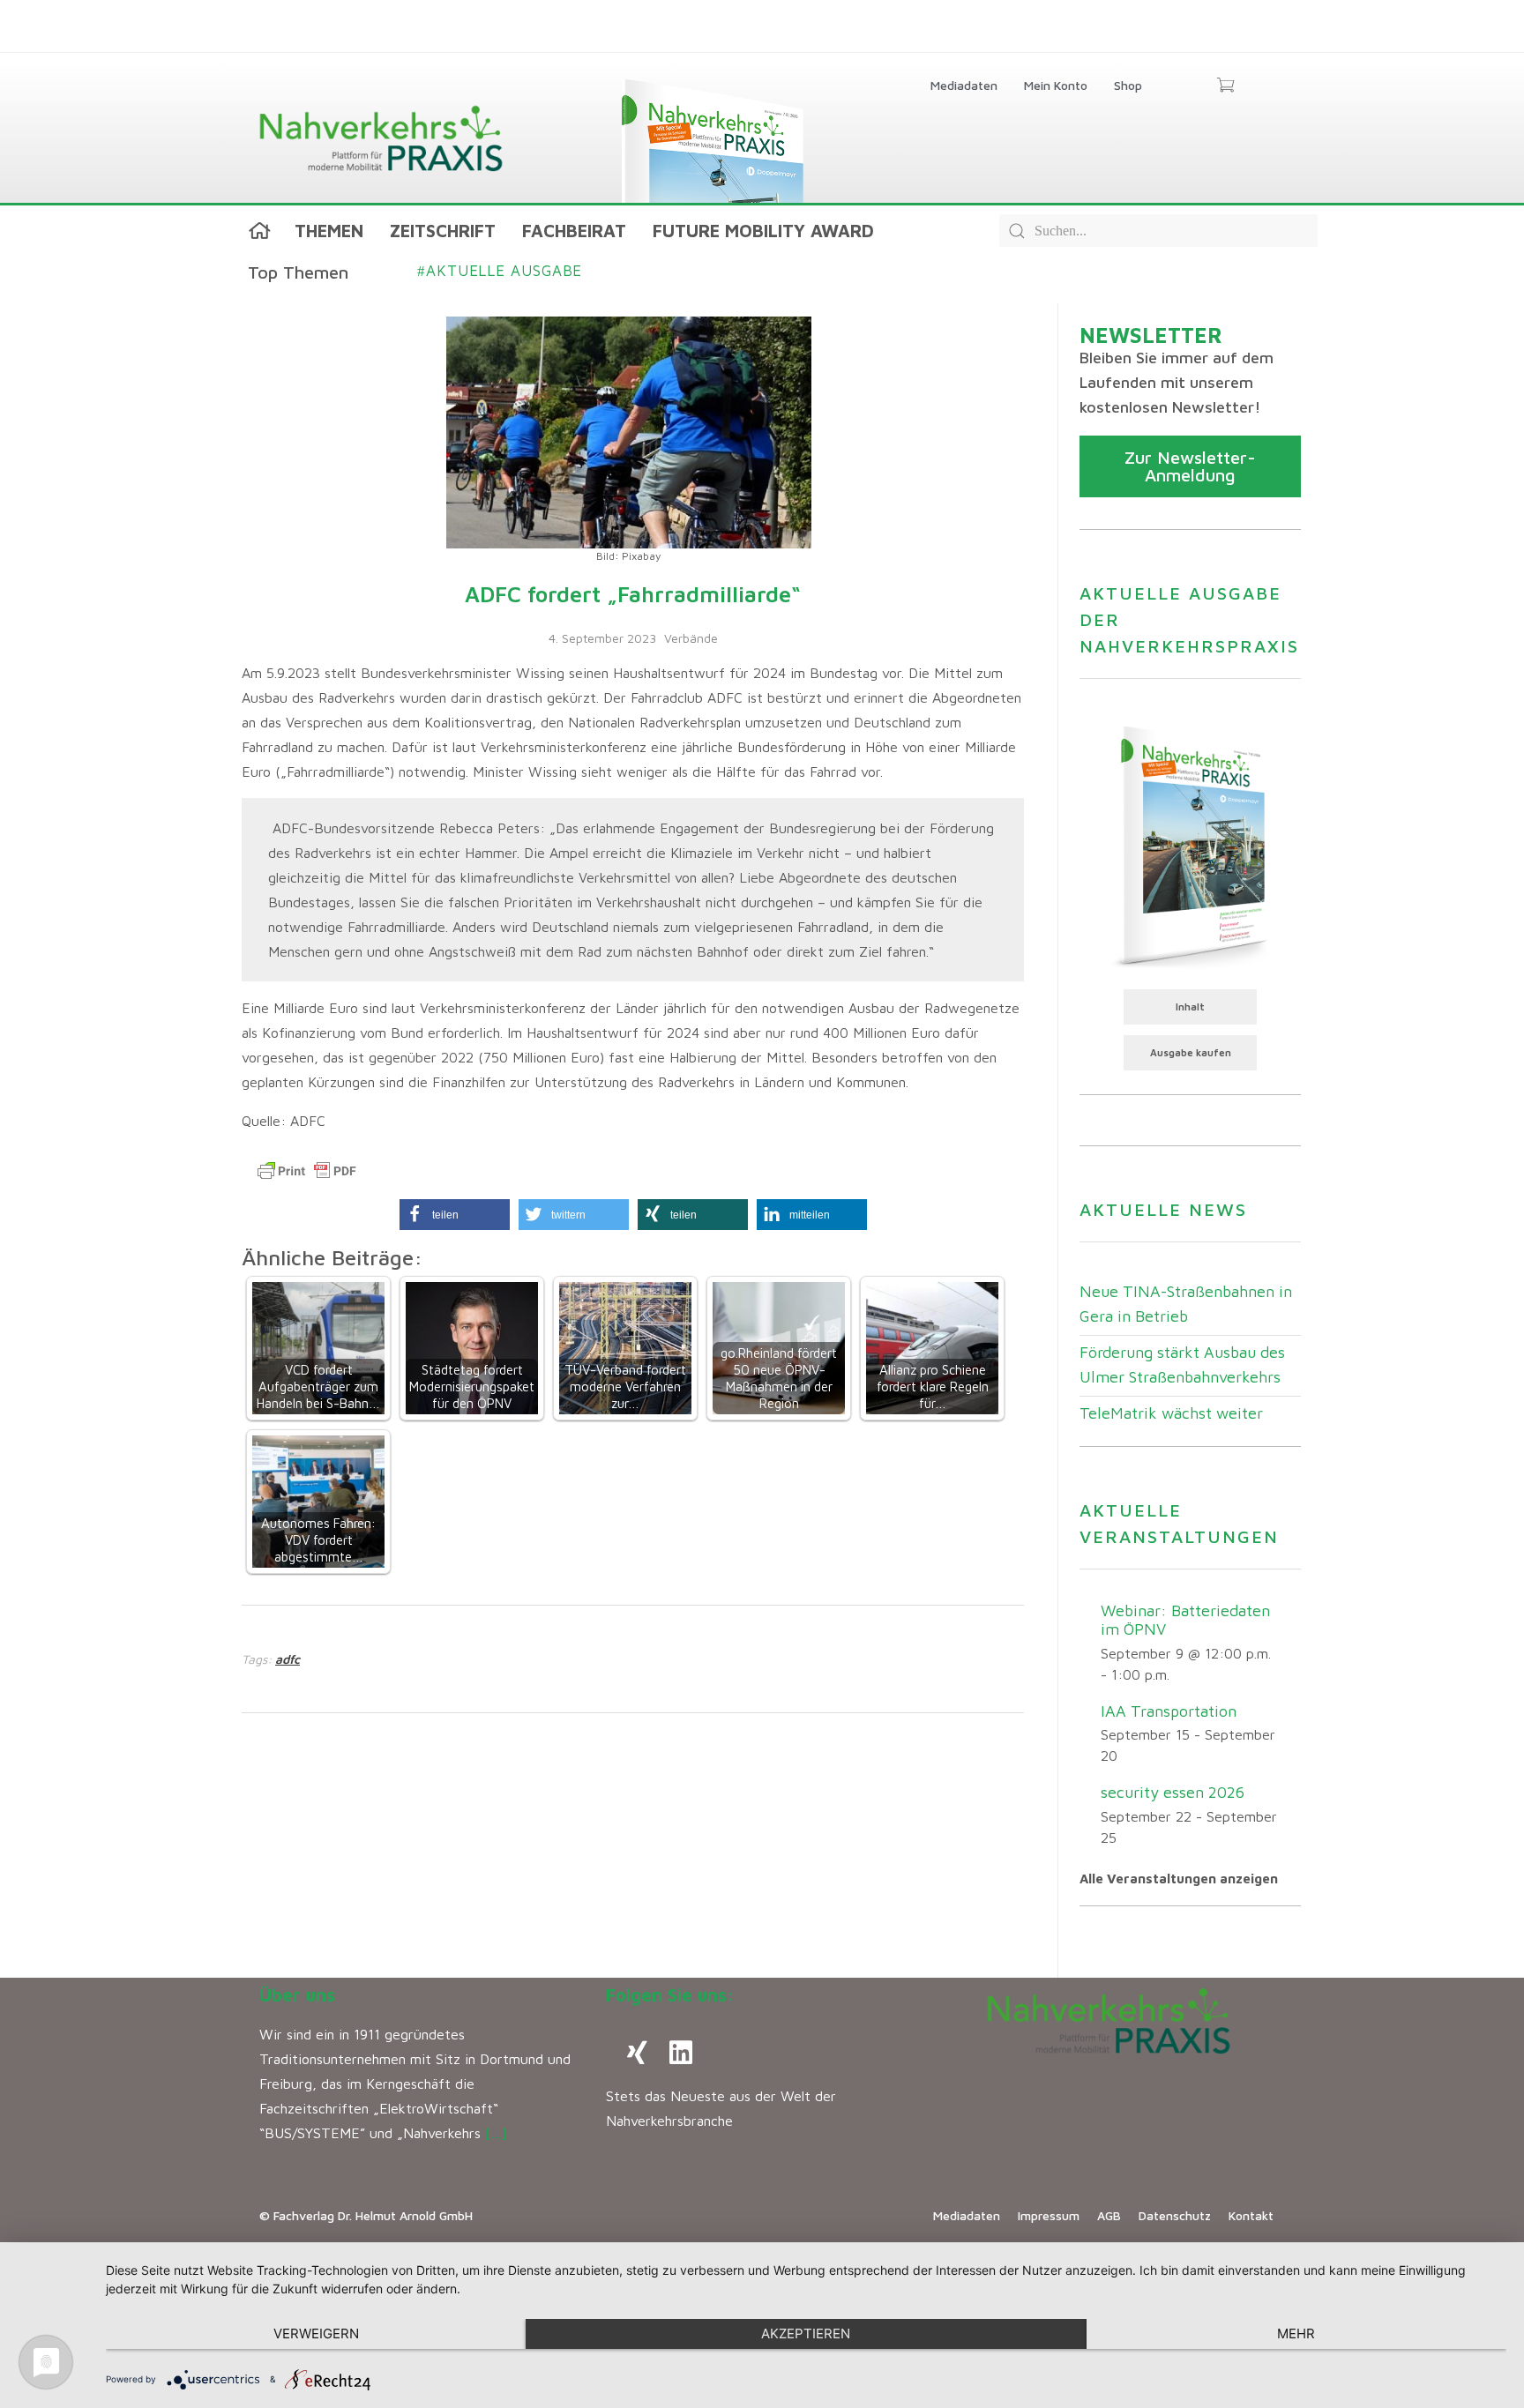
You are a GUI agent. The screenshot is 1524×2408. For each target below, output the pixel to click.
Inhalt (1190, 1006)
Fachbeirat (574, 231)
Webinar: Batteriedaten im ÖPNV (1185, 1620)
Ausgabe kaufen (1191, 1052)
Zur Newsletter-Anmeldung (1190, 466)
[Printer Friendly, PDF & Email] (307, 1171)
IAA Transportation (1169, 1711)
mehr (1296, 2333)
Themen (329, 231)
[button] (455, 1215)
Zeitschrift (443, 231)
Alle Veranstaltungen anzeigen (1179, 1879)
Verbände (691, 638)
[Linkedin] (681, 2053)
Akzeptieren (806, 2333)
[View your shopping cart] (1225, 86)
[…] (496, 2133)
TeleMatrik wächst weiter (1171, 1413)
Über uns (297, 1995)
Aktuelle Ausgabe (500, 271)
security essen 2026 (1173, 1792)
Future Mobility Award (763, 231)
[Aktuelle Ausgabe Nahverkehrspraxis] (1190, 845)
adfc (288, 1659)
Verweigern (316, 2333)
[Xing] (637, 2053)
